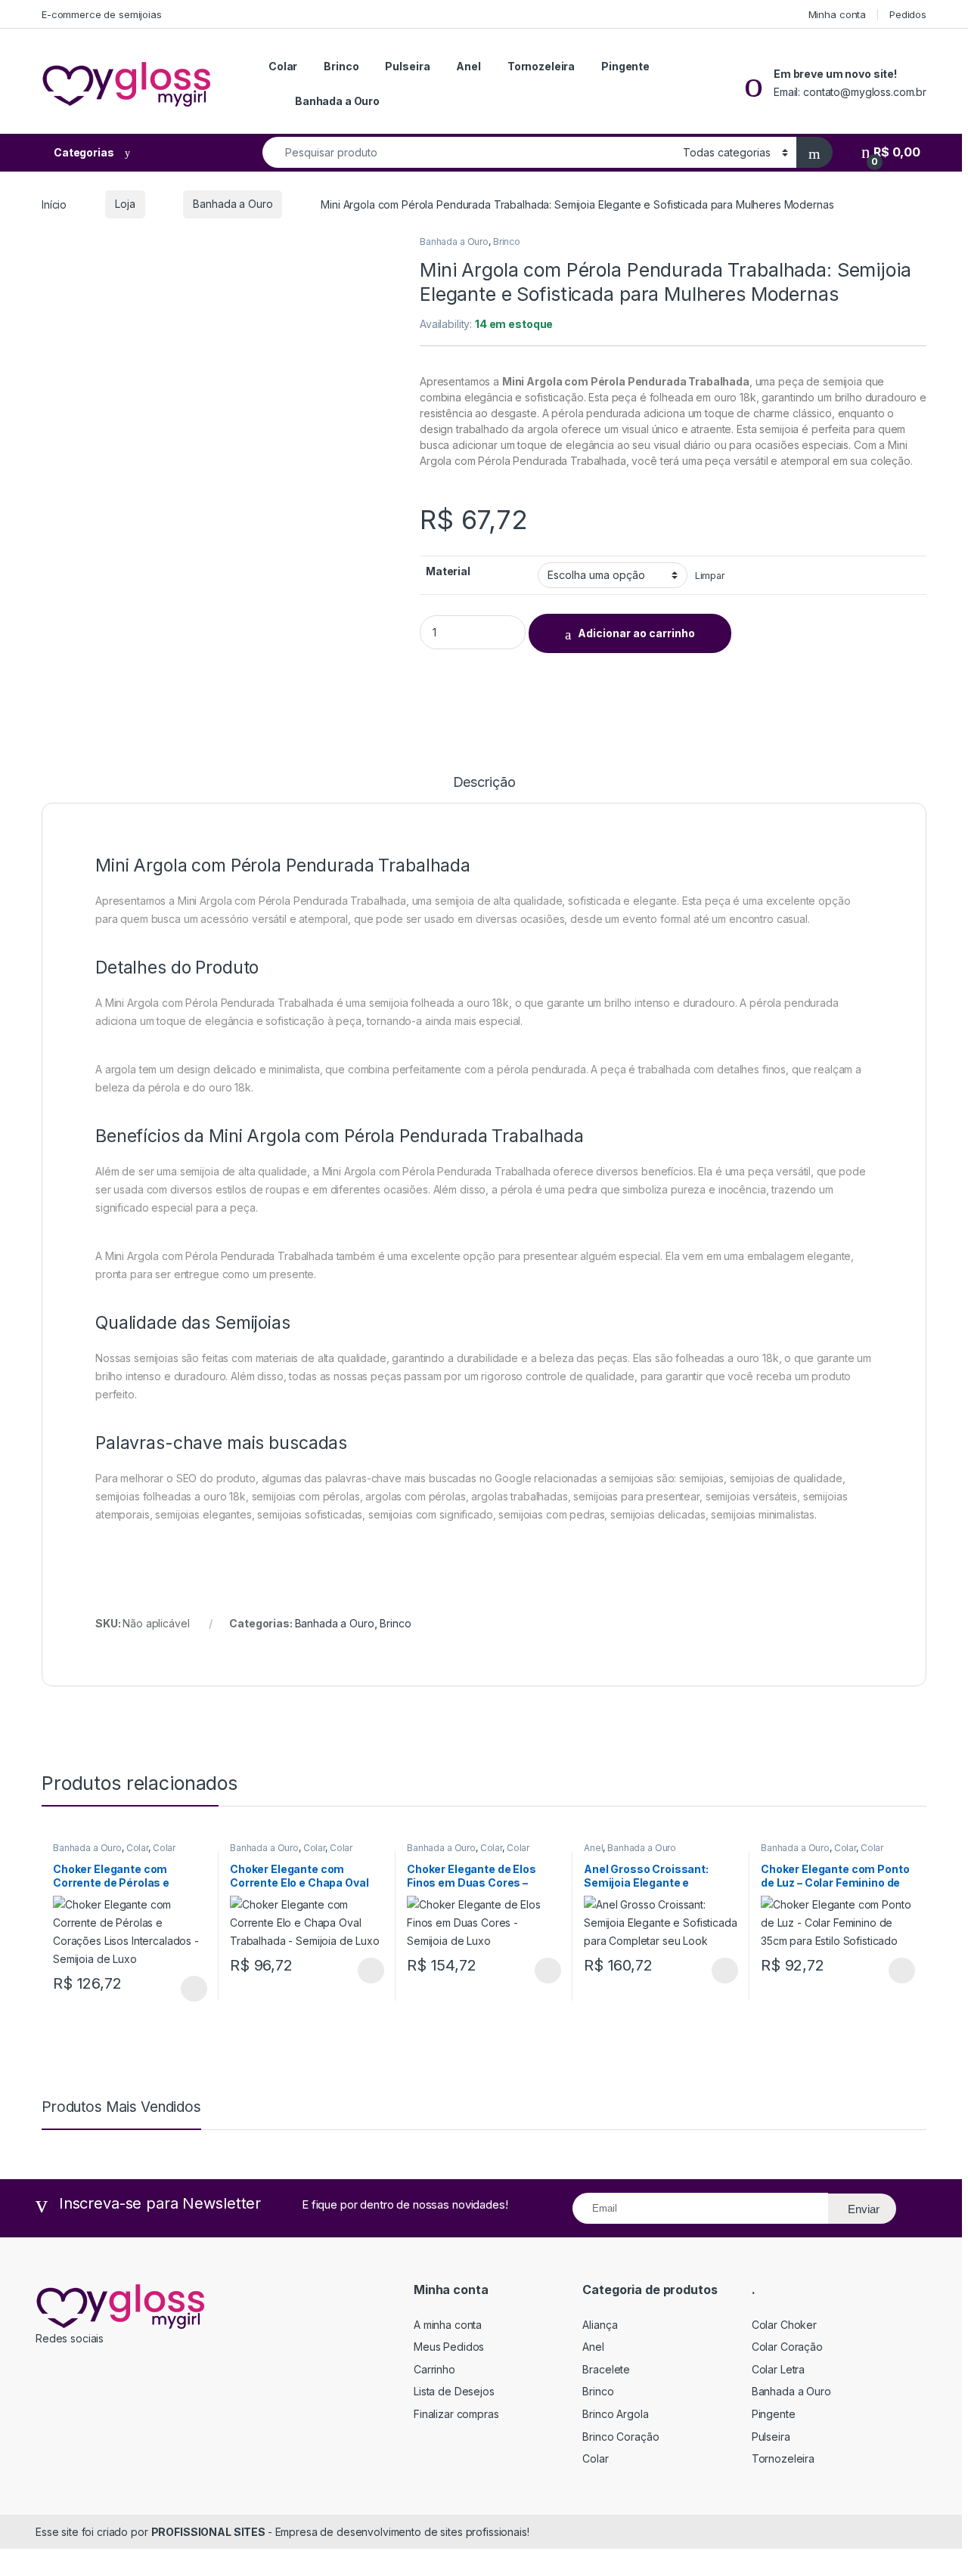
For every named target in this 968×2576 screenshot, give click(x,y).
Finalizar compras (456, 2414)
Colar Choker (784, 2325)
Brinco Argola (615, 2414)
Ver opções (188, 1989)
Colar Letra (778, 2369)
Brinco (341, 66)
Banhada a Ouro (337, 101)
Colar (283, 66)
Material (448, 571)
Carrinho (434, 2369)
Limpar (710, 576)
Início (54, 204)
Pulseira (407, 66)
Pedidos (908, 14)
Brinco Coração (621, 2437)
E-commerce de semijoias (102, 14)
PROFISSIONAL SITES (209, 2532)
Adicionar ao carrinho (636, 633)
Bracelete (606, 2369)
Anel (468, 66)
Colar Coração (787, 2347)
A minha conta (448, 2325)
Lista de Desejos (454, 2391)
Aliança (600, 2325)
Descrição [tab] (484, 783)
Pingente (625, 66)
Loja (125, 204)
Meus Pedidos (449, 2347)
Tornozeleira (541, 66)
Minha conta (837, 14)
